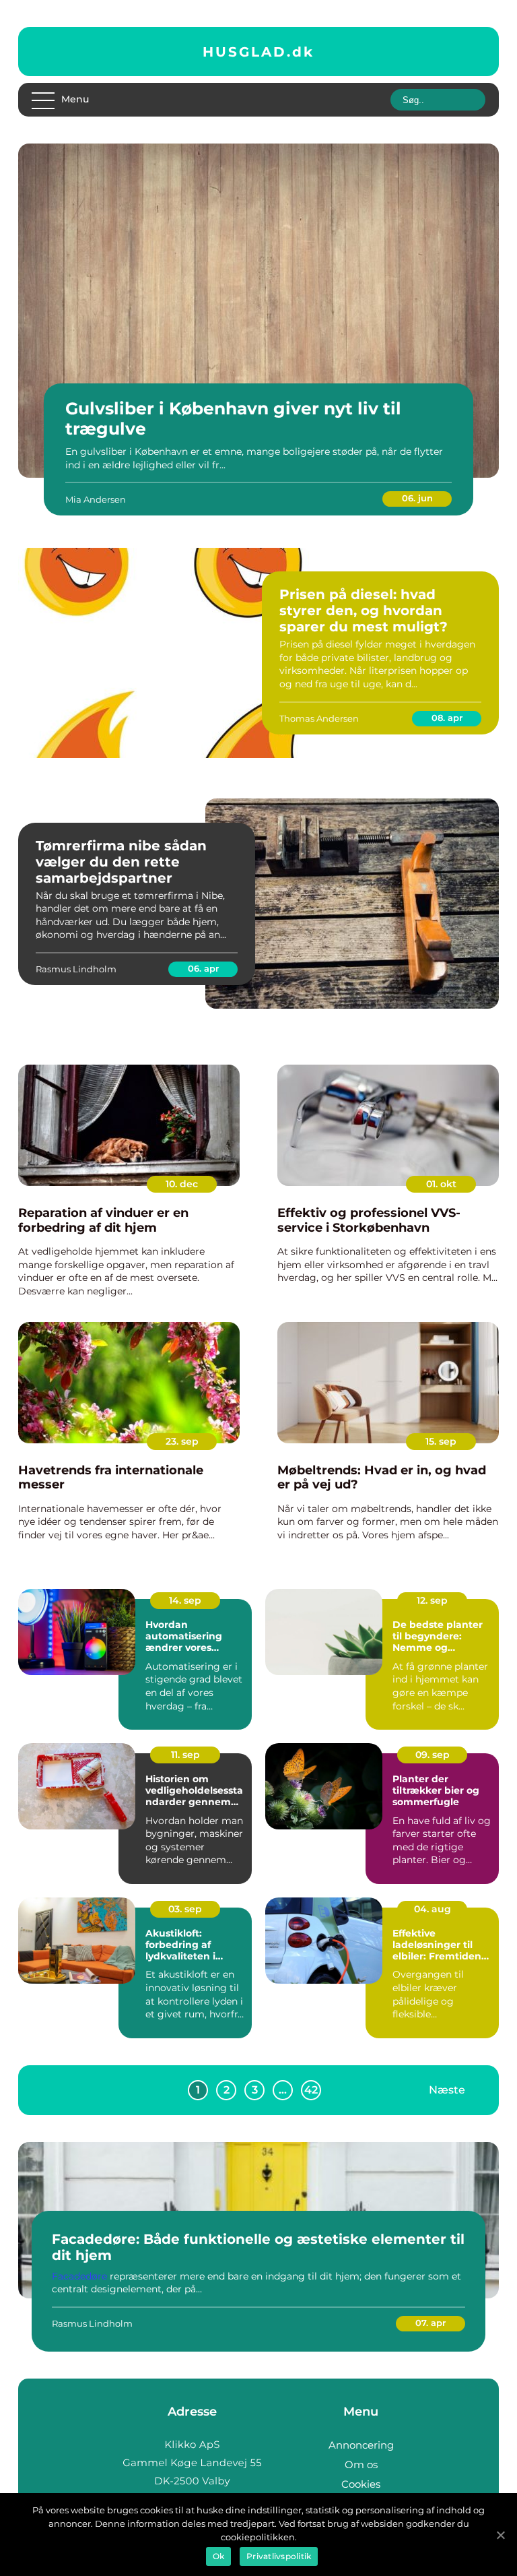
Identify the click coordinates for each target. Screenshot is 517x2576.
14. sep (185, 1600)
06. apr (203, 968)
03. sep (185, 1909)
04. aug (433, 1909)
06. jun (417, 498)
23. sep (182, 1441)
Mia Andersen (96, 499)
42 (311, 2090)
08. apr (447, 718)
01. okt (441, 1184)
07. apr (430, 2323)
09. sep (433, 1755)
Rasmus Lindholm (76, 969)
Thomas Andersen (319, 718)
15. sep (441, 1441)
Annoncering (361, 2445)
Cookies (361, 2484)
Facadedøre (79, 2276)
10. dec (182, 1184)
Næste (447, 2090)
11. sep (185, 1755)
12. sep (432, 1600)
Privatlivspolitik (279, 2556)
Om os (361, 2464)
